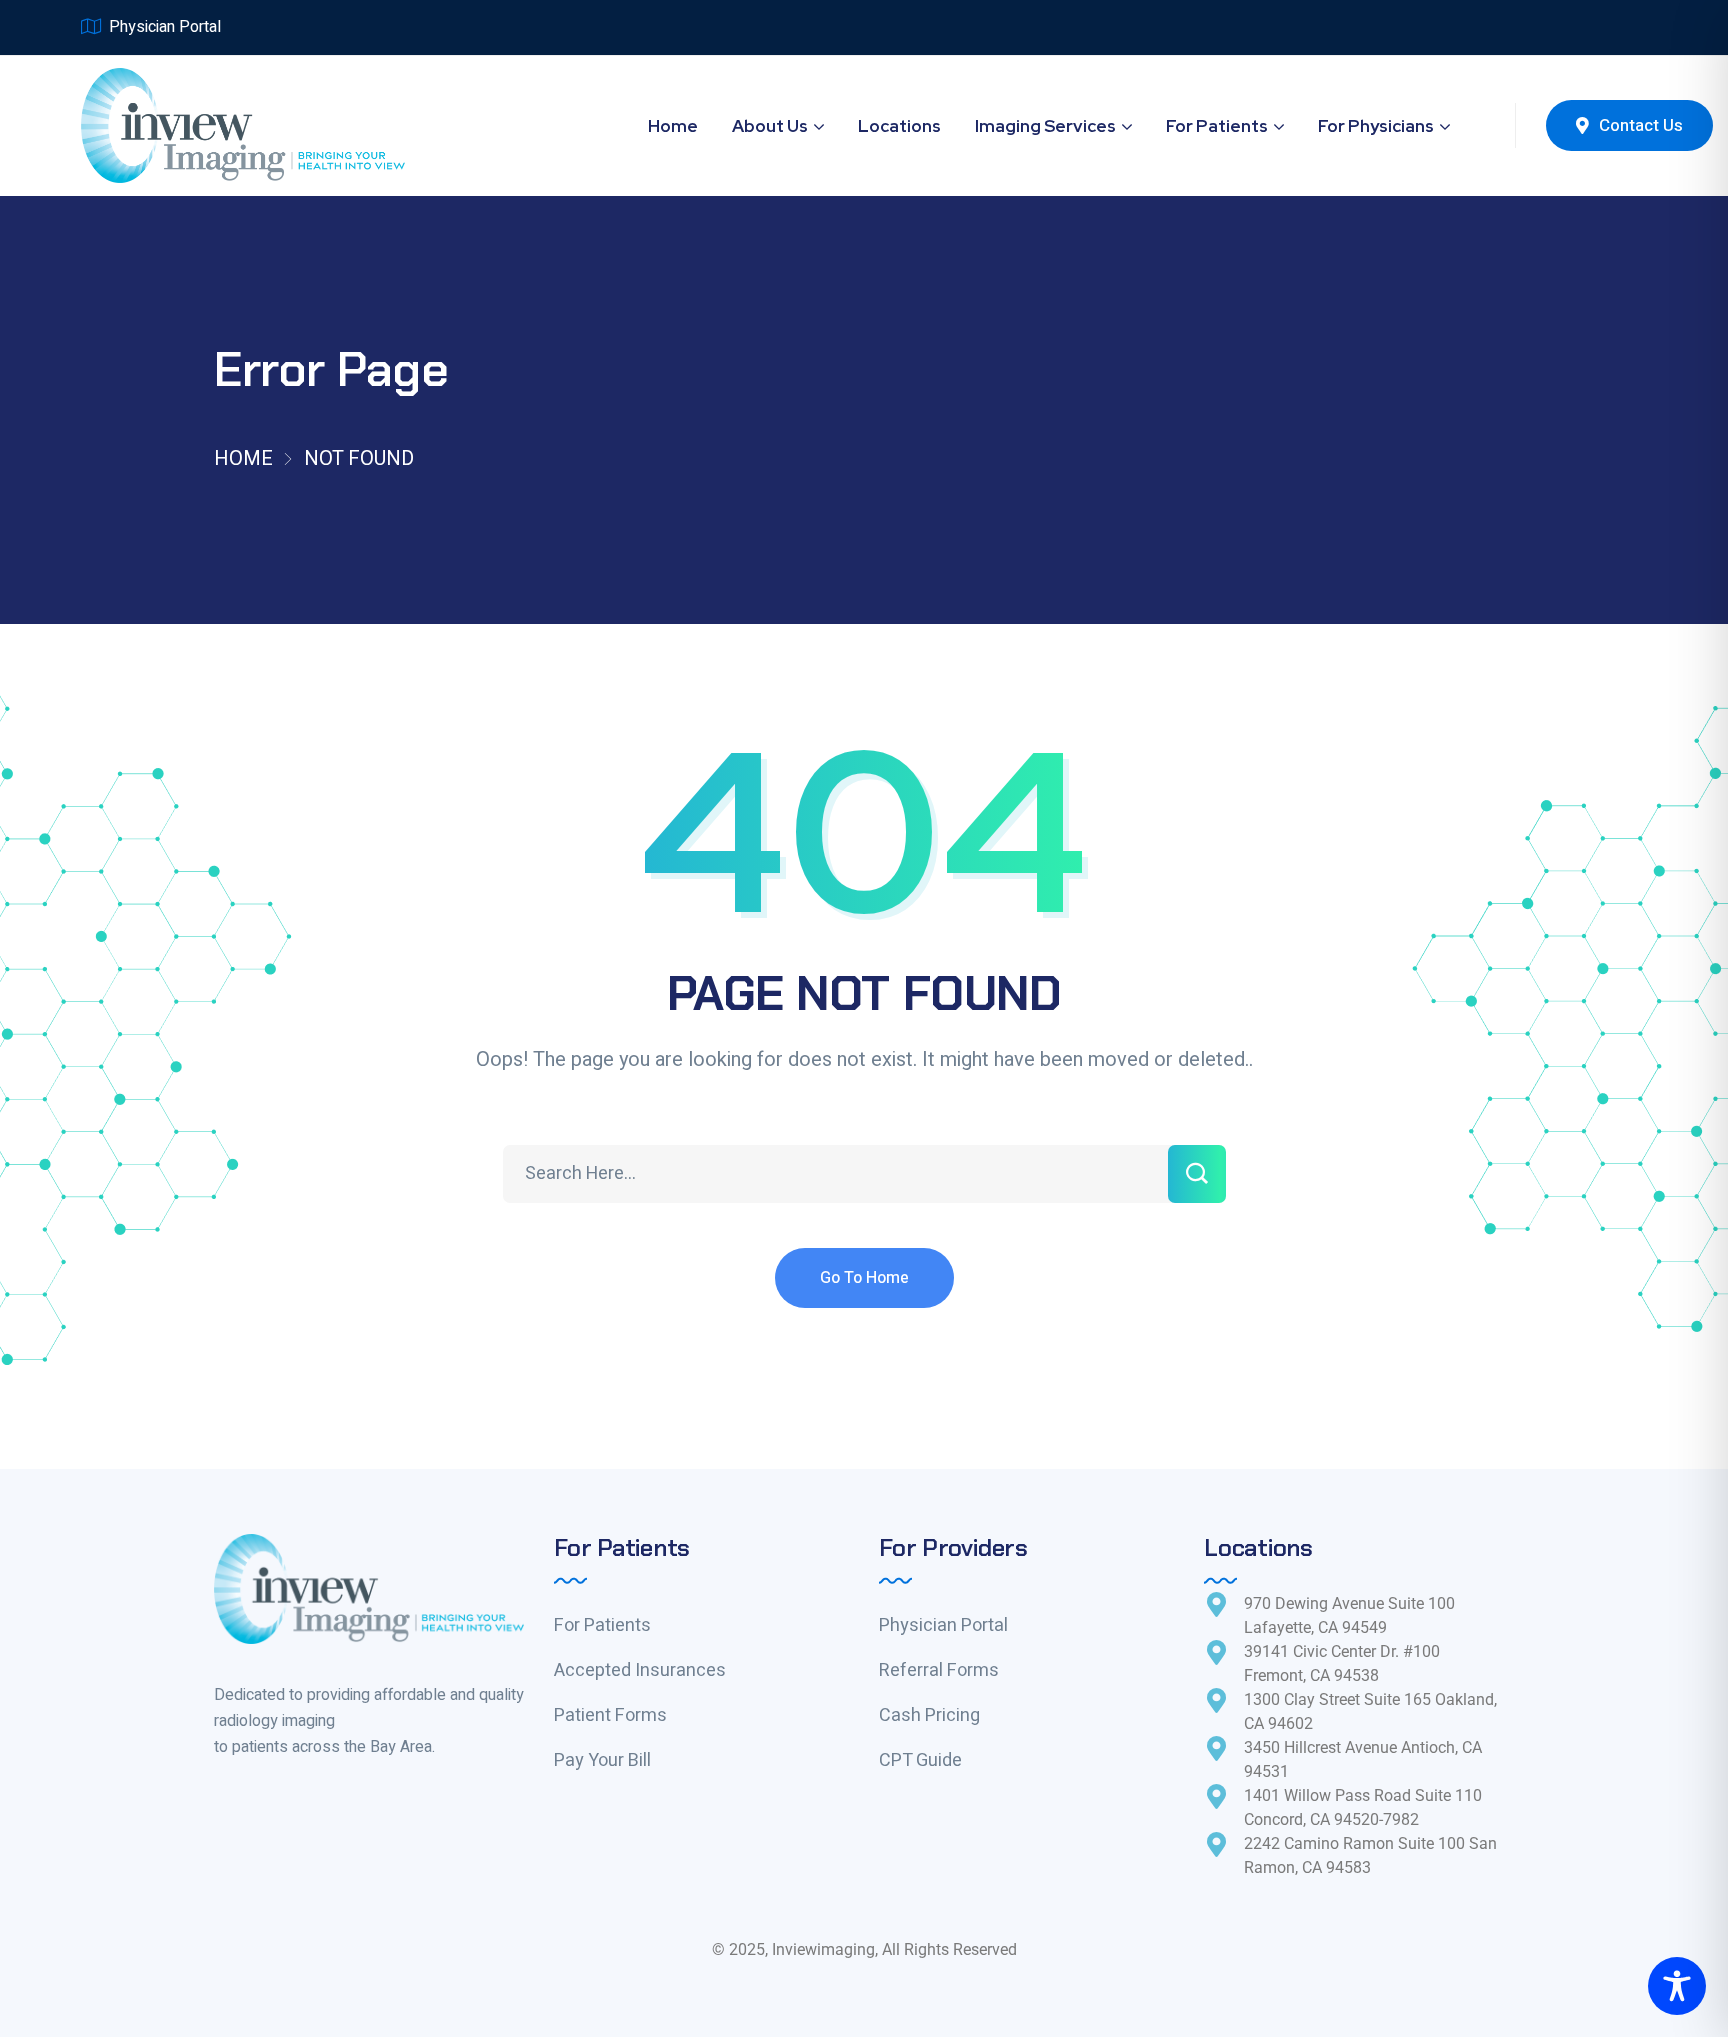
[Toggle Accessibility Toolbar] (1677, 1986)
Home (243, 458)
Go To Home (864, 1278)
